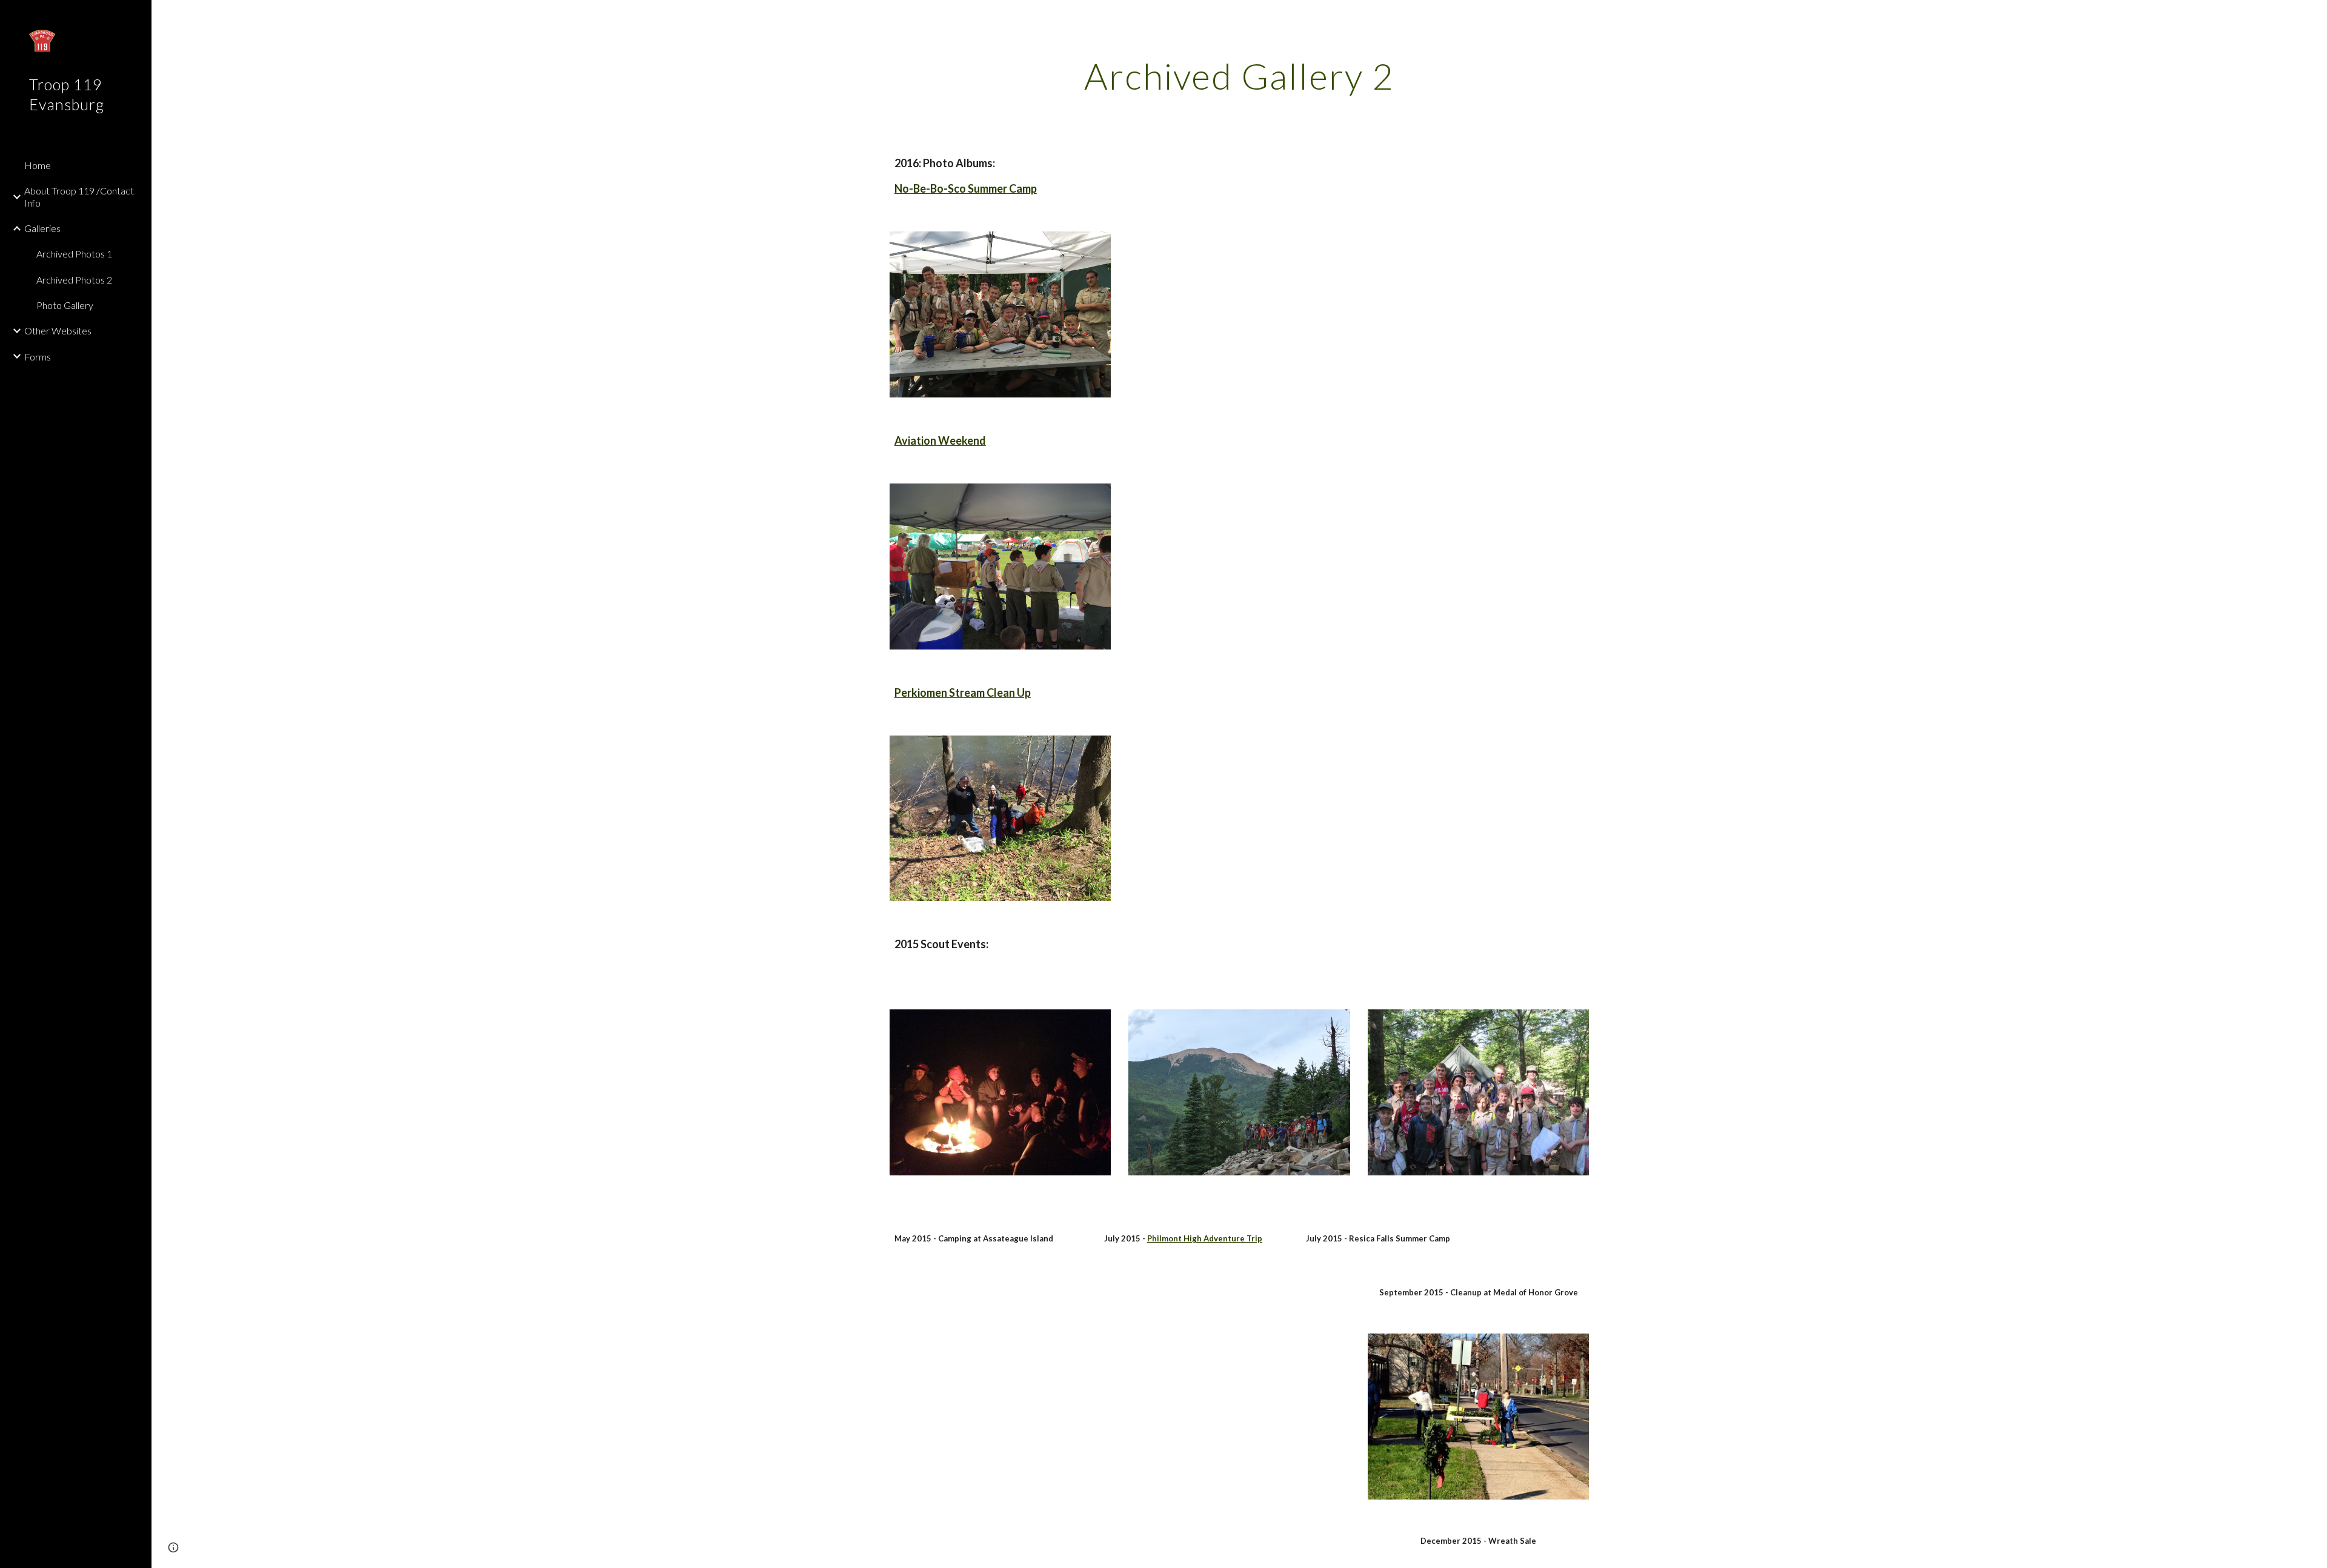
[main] (1239, 76)
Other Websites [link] (58, 331)
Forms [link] (38, 357)
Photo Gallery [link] (65, 305)
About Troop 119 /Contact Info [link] (79, 196)
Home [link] (38, 165)
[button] (2312, 17)
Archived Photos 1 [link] (74, 254)
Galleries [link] (42, 228)
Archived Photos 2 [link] (74, 280)
